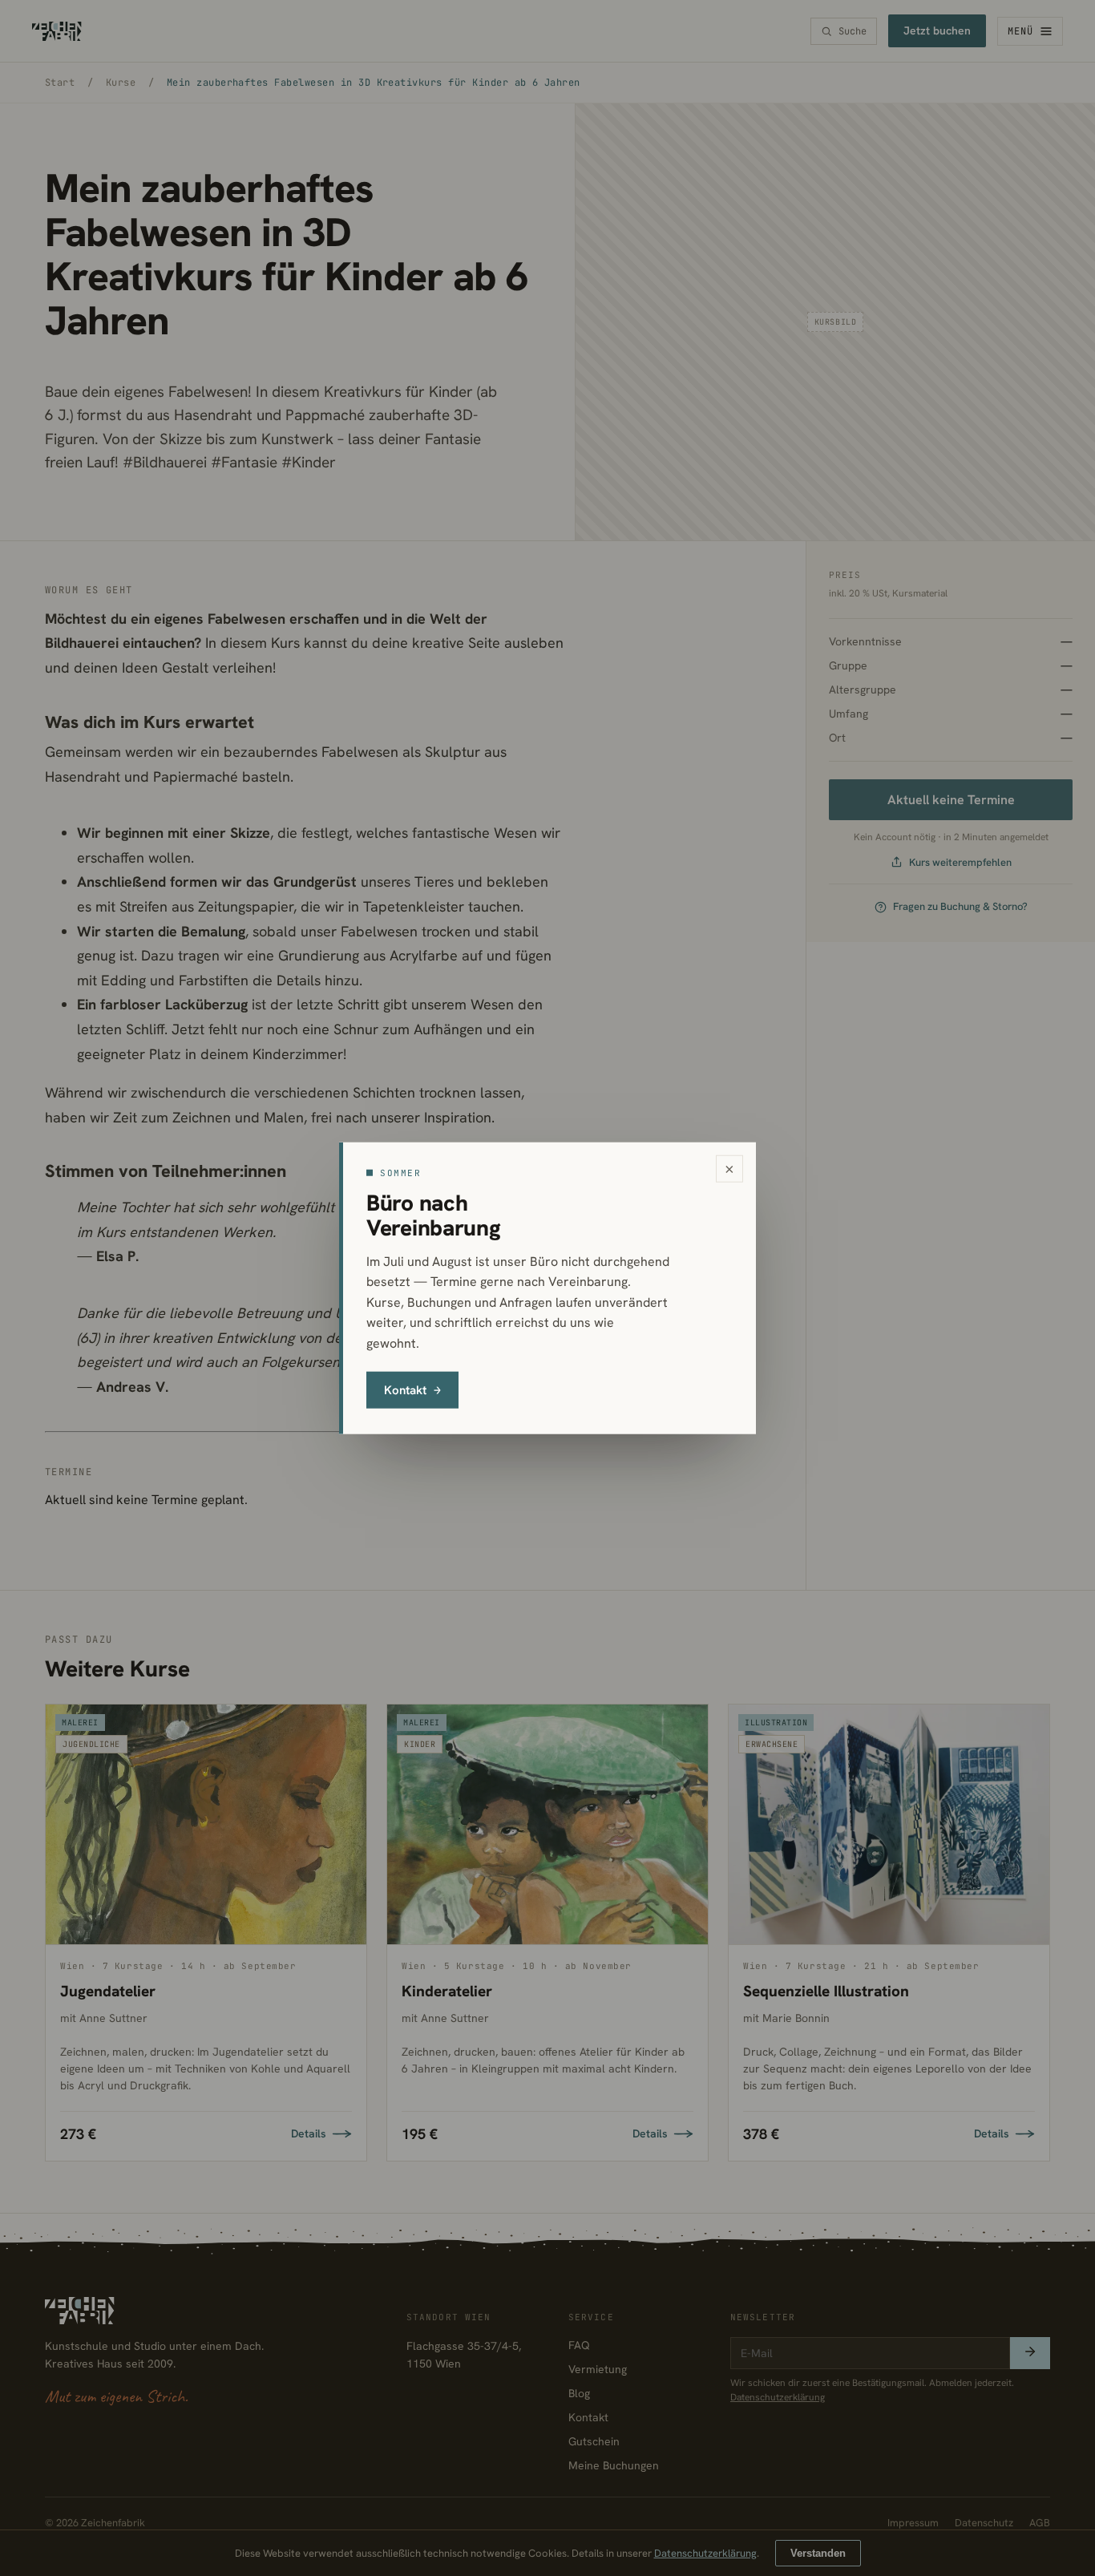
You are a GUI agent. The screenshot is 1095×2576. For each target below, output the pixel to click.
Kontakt (412, 1389)
